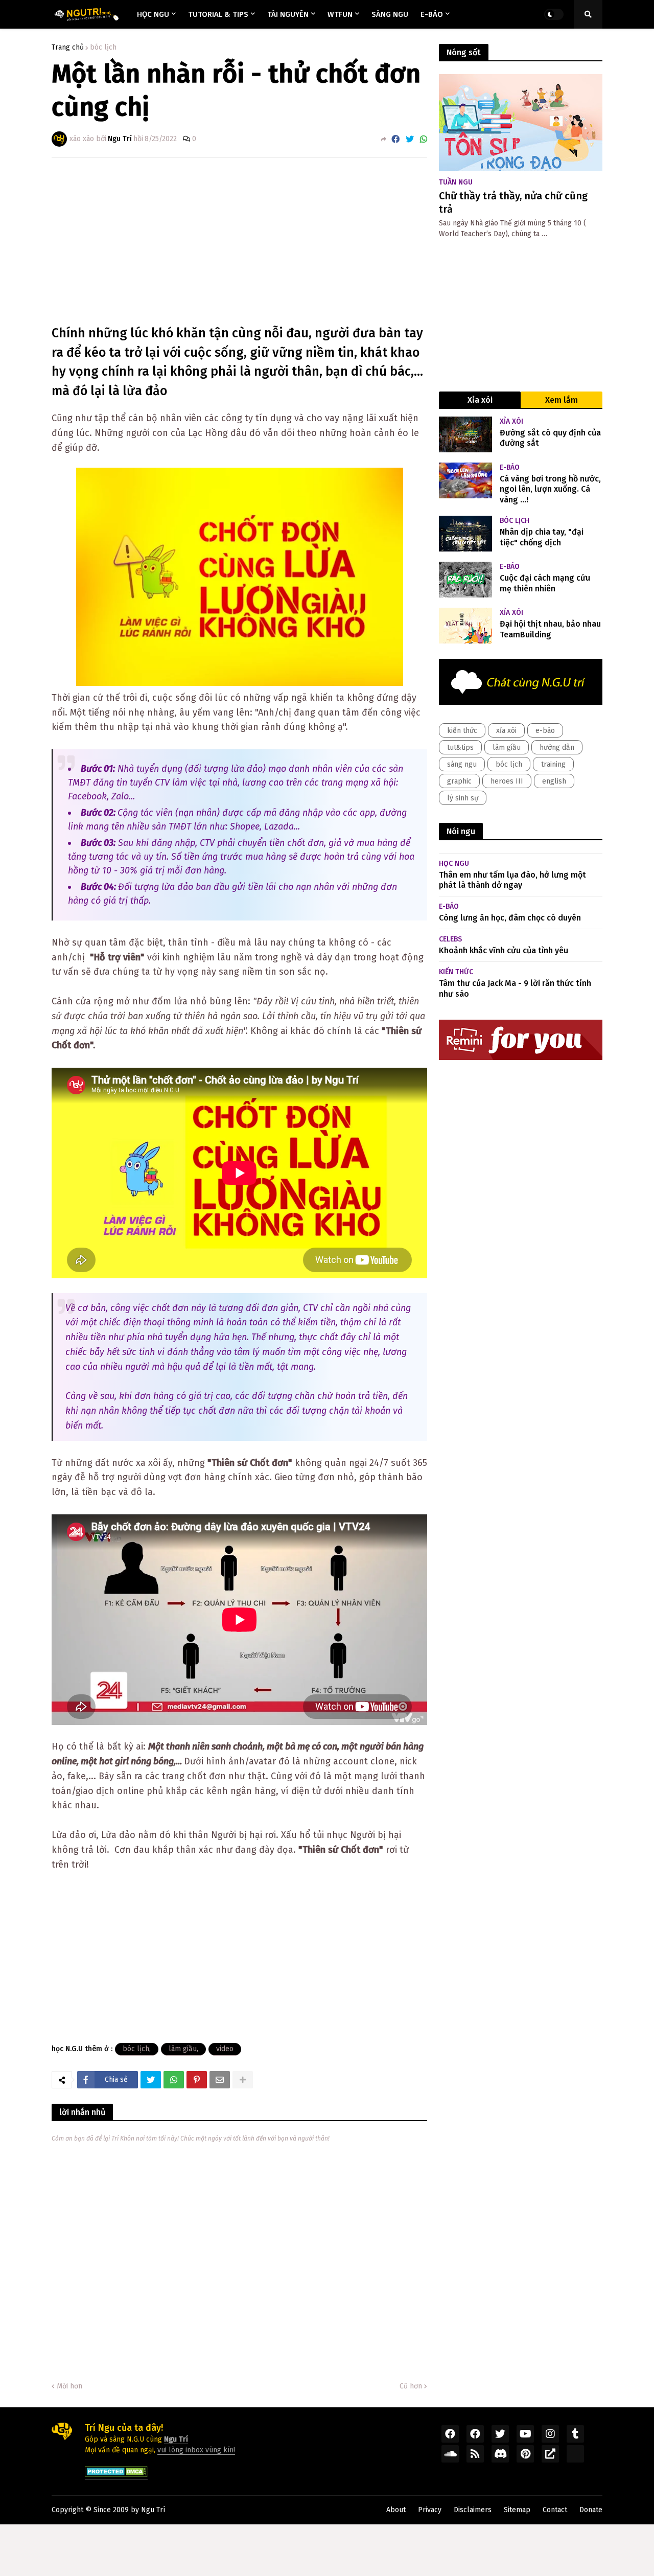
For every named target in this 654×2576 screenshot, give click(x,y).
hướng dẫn (557, 747)
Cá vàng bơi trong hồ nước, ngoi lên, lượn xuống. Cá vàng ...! (550, 489)
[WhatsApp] (424, 139)
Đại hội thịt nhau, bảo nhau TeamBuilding (550, 629)
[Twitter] (410, 139)
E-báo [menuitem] (432, 14)
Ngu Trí (153, 2510)
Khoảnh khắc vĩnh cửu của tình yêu (504, 950)
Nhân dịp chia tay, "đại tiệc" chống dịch (542, 537)
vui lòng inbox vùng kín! (196, 2450)
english (554, 781)
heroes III (507, 781)
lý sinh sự (463, 798)
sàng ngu (462, 764)
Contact (555, 2510)
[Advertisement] (240, 242)
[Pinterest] (197, 2080)
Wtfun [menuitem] (340, 14)
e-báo (545, 731)
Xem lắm (562, 400)
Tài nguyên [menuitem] (288, 14)
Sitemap (517, 2510)
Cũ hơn (411, 2386)
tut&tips (460, 747)
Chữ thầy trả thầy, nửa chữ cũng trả (513, 202)
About (396, 2510)
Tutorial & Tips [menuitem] (218, 14)
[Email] (220, 2080)
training (553, 764)
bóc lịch (103, 48)
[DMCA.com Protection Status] (116, 2475)
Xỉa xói (480, 400)
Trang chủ (68, 48)
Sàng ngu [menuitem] (390, 14)
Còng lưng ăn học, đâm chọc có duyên (510, 918)
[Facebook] (395, 139)
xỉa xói (506, 731)
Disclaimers (473, 2510)
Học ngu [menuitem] (153, 14)
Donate (591, 2510)
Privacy (430, 2510)
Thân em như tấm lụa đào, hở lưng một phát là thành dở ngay (512, 880)
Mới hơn (69, 2386)
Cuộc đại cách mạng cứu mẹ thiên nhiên (545, 583)
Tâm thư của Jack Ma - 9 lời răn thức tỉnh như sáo (515, 988)
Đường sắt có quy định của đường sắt (550, 438)
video (225, 2049)
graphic (459, 781)
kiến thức (462, 731)
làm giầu (183, 2049)
